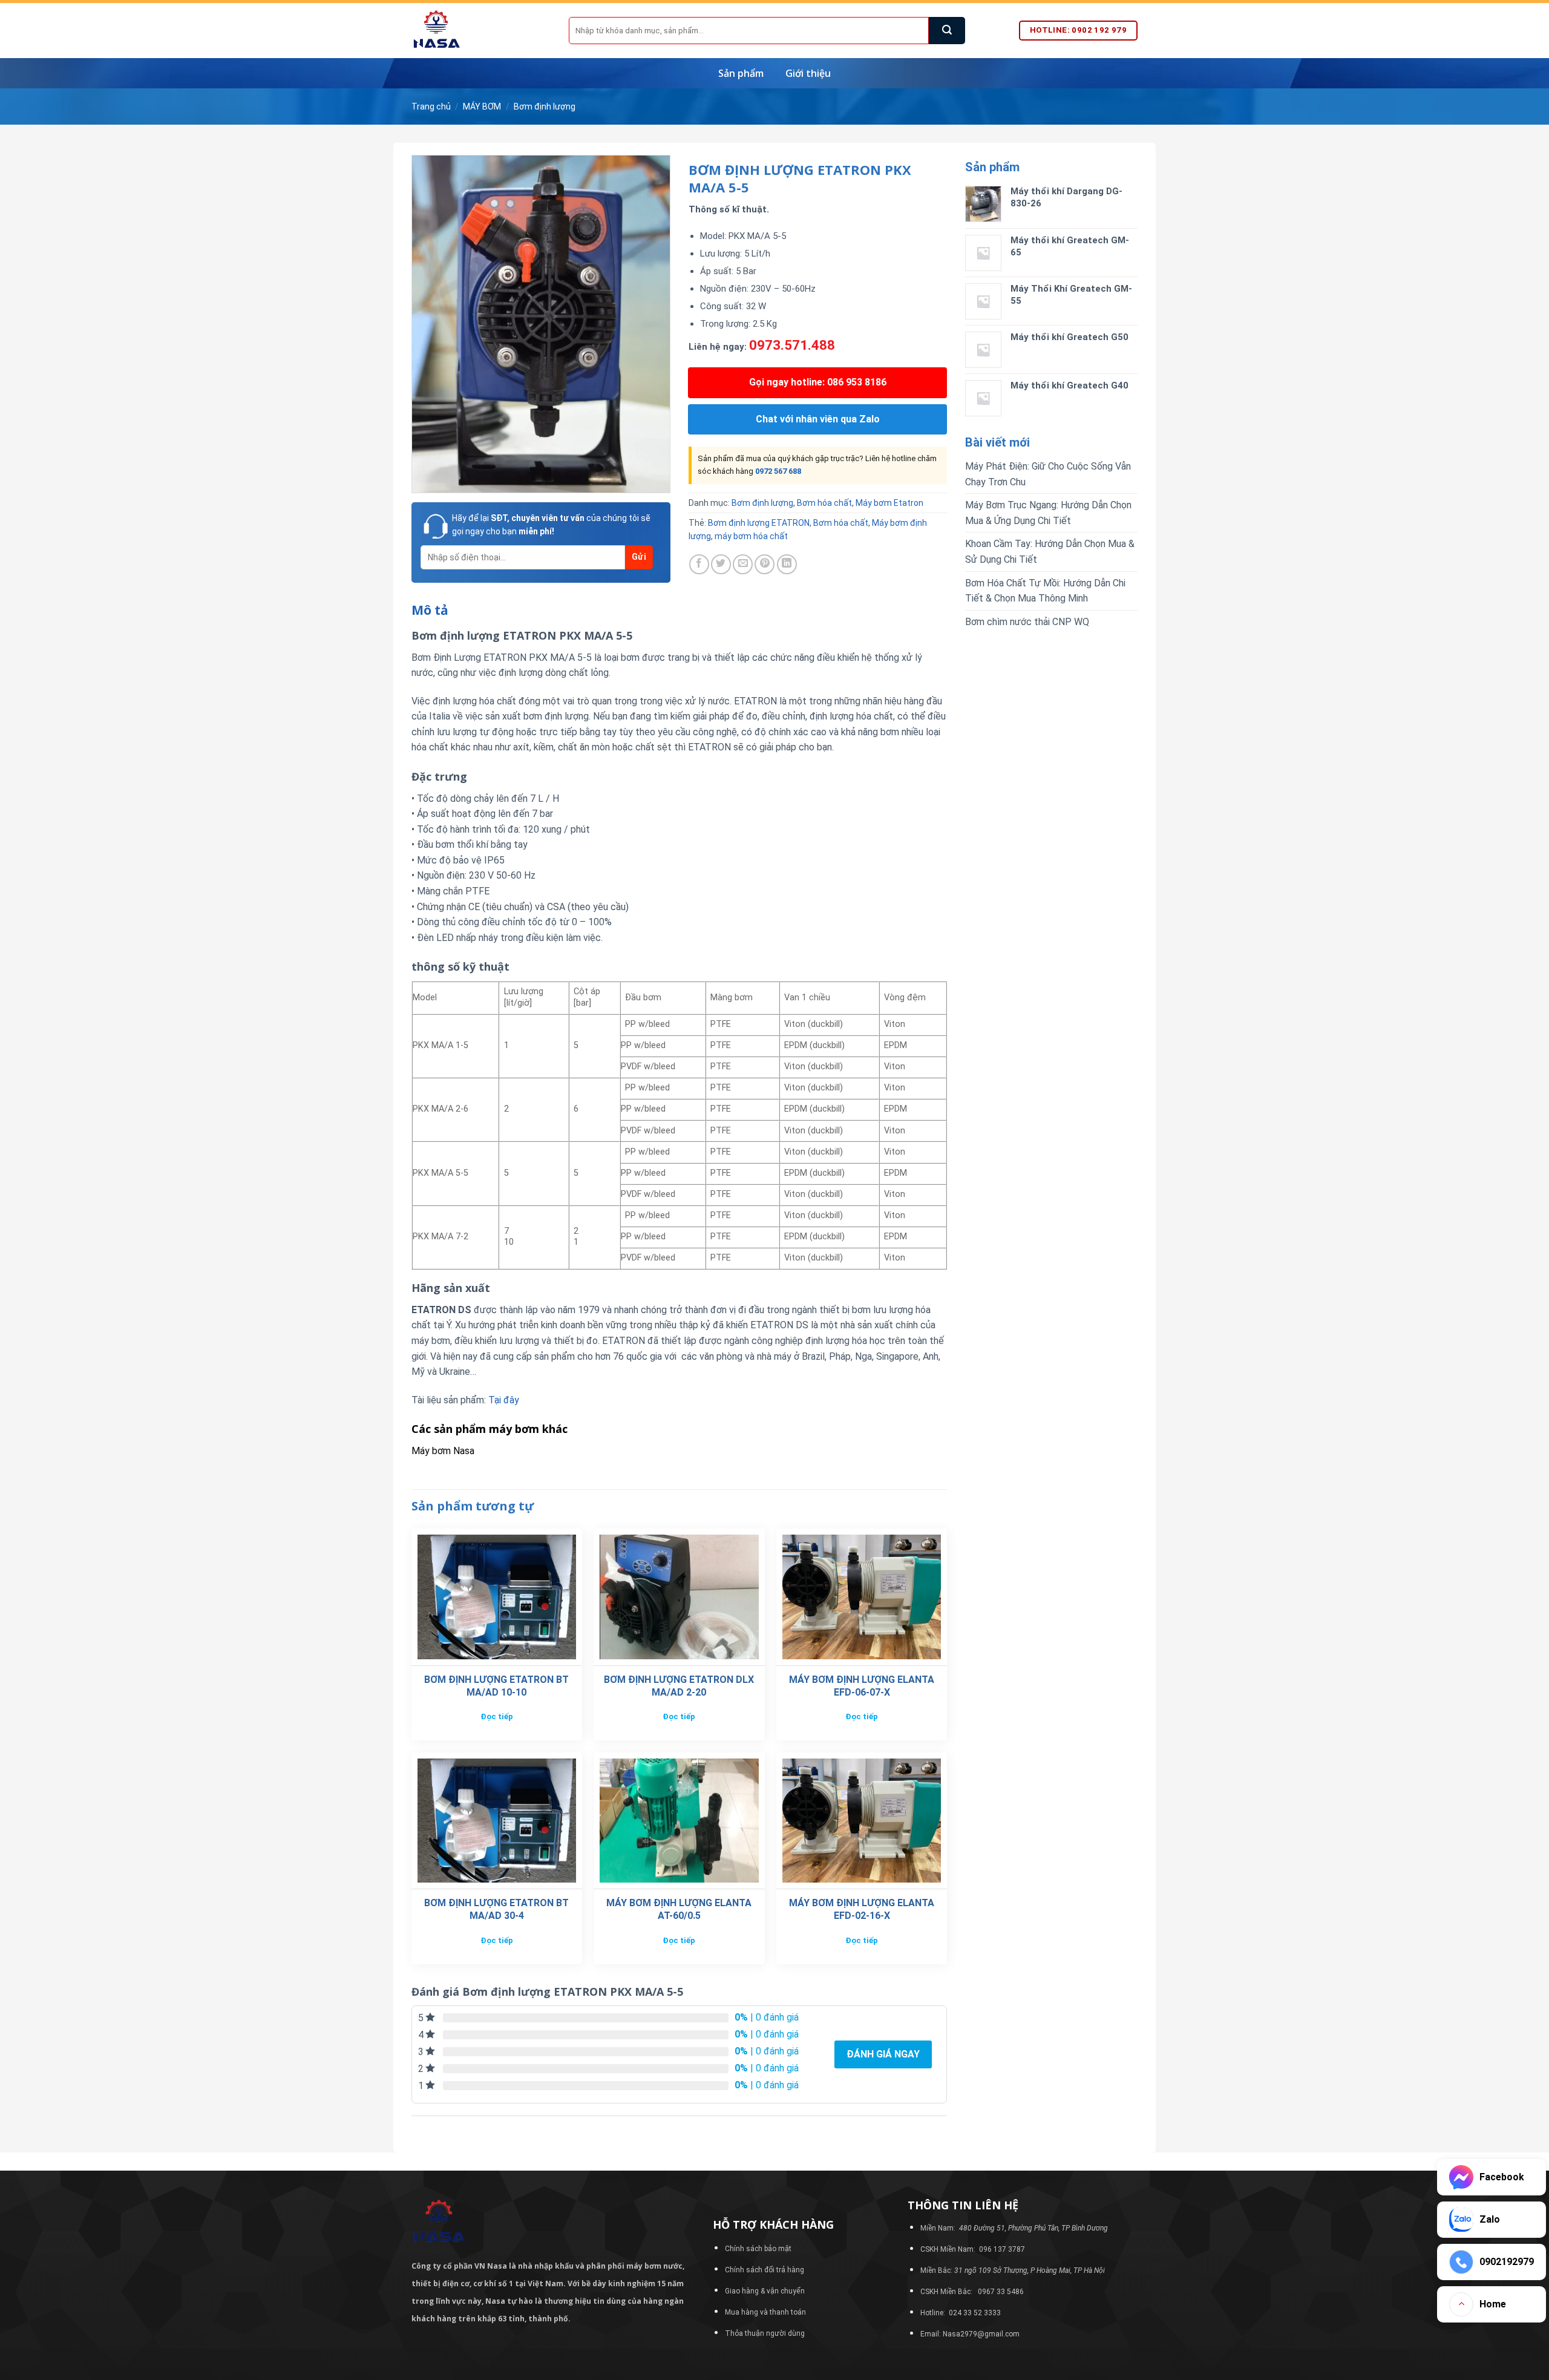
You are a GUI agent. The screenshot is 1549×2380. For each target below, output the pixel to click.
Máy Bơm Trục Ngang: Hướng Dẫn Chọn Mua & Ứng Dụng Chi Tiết (1048, 513)
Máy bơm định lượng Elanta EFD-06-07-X (862, 1686)
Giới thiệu (808, 73)
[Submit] (947, 31)
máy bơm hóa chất (751, 536)
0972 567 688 (778, 471)
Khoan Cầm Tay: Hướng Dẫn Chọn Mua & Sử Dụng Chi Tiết (1050, 552)
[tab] (430, 611)
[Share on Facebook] (699, 564)
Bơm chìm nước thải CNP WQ (1027, 622)
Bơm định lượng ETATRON (759, 523)
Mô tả (430, 610)
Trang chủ (431, 107)
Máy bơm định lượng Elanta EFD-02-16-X (862, 1909)
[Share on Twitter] (721, 564)
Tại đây (504, 1400)
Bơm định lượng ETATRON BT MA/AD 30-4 (496, 1909)
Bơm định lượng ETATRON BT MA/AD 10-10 (496, 1686)
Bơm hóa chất (824, 503)
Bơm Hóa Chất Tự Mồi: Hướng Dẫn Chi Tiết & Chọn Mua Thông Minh (1045, 591)
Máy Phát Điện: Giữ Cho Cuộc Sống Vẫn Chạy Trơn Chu (1048, 474)
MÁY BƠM (482, 107)
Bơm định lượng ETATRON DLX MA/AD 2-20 (679, 1686)
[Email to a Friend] (743, 564)
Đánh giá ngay (883, 2054)
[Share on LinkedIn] (787, 564)
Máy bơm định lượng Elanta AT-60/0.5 (679, 1909)
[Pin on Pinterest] (765, 564)
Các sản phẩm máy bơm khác (490, 1429)
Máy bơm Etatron (889, 503)
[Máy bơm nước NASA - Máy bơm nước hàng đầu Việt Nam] (481, 31)
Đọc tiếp (497, 1716)
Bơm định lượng (545, 107)
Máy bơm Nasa (443, 1451)
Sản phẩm (741, 73)
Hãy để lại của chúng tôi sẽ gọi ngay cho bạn (551, 525)
